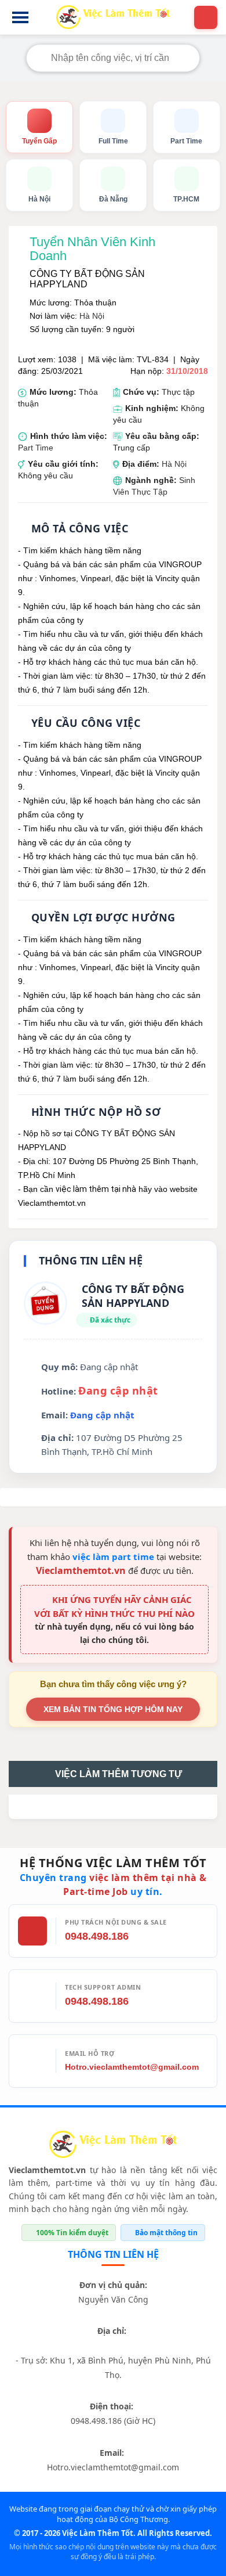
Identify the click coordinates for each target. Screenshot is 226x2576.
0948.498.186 (97, 1936)
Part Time (36, 448)
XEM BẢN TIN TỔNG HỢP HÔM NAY (113, 1709)
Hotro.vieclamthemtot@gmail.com (132, 2067)
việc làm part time (113, 1557)
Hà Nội (92, 316)
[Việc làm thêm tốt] (113, 2146)
